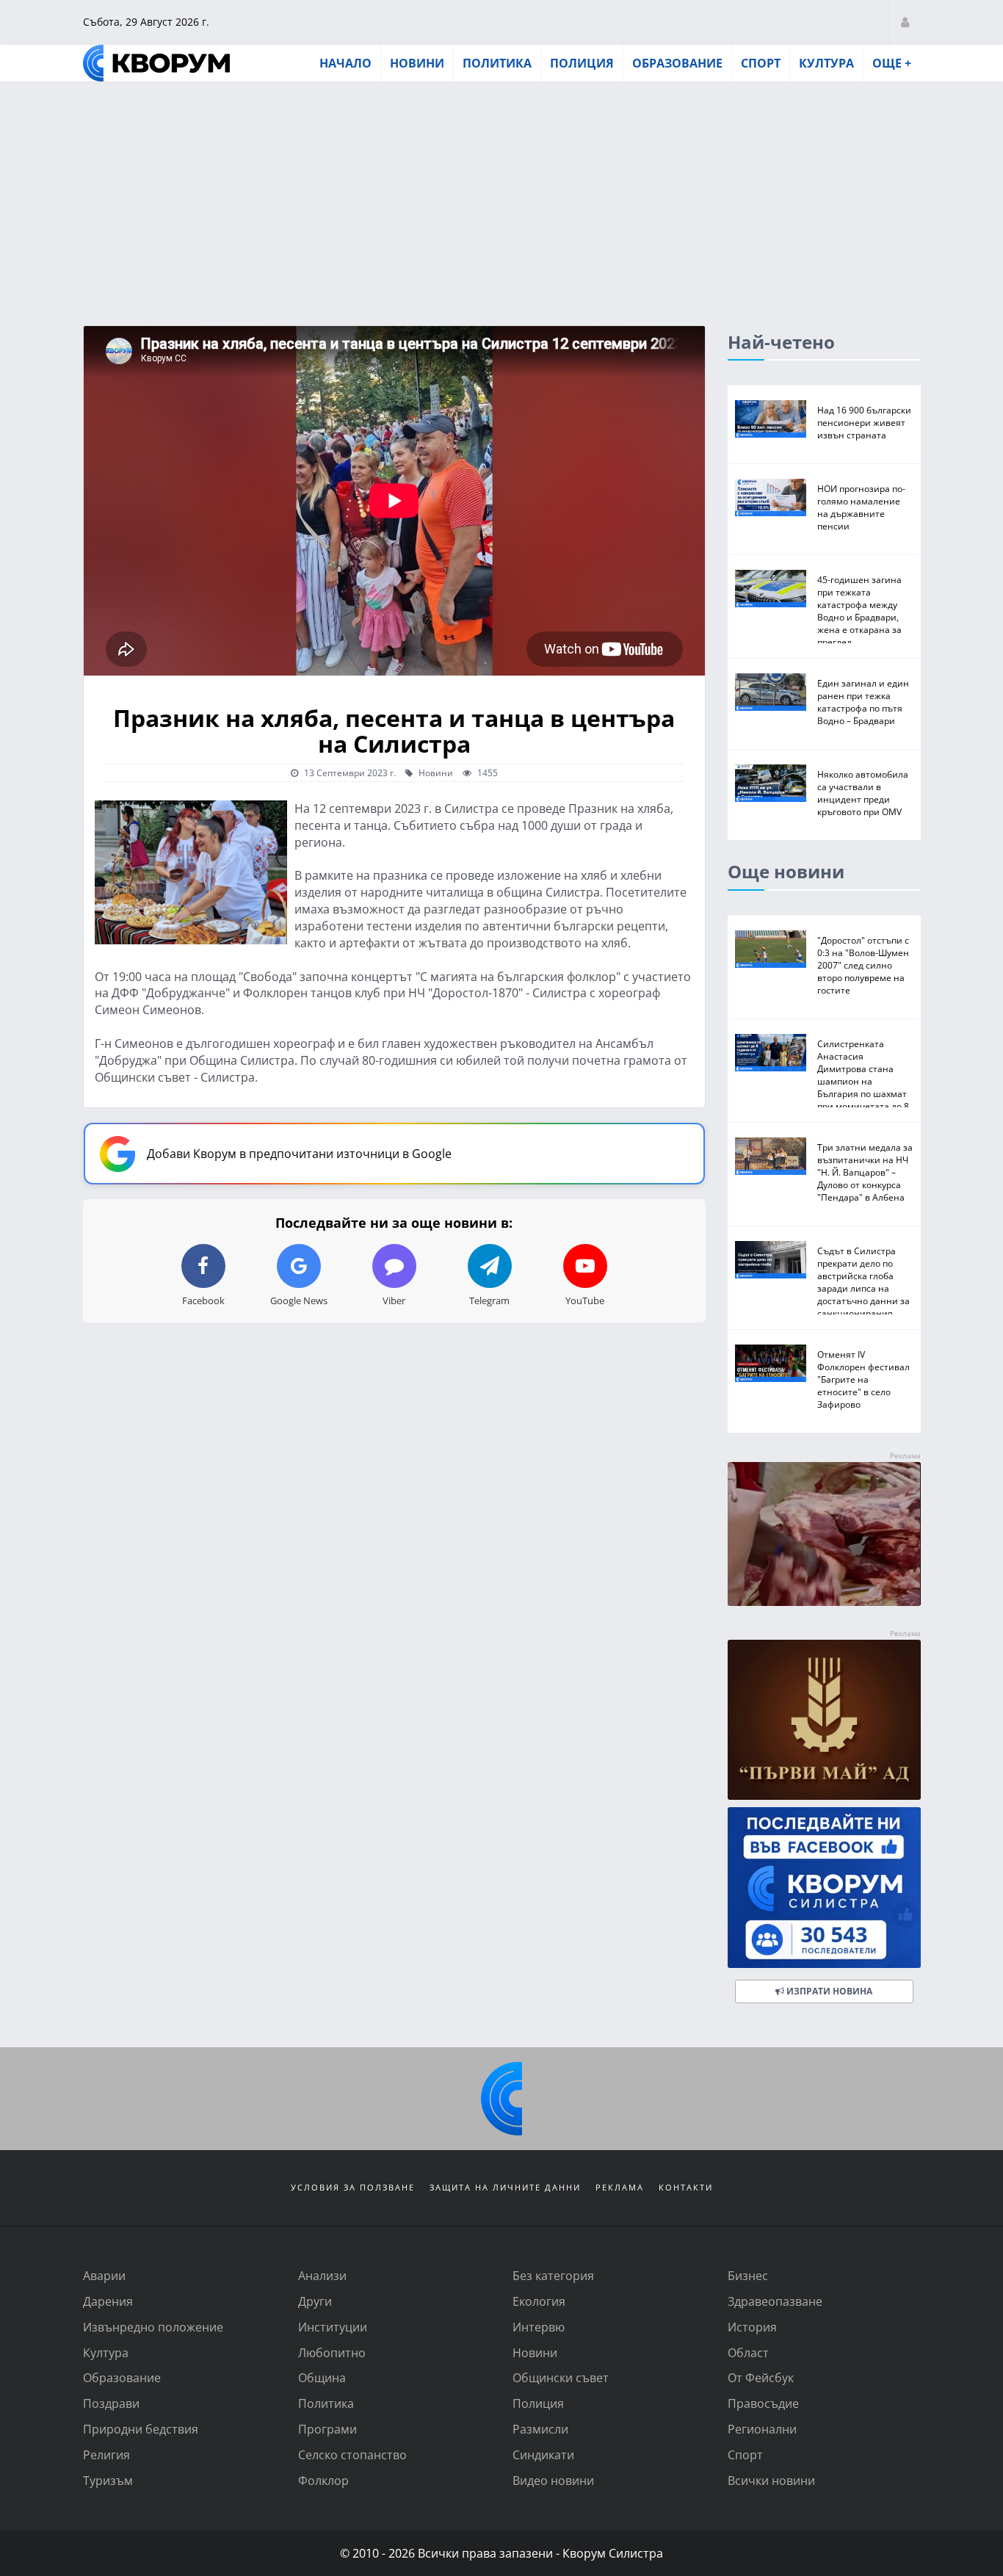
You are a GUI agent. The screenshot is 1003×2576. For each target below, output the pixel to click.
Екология (539, 2301)
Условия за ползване (353, 2187)
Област (748, 2352)
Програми (327, 2429)
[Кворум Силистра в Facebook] (824, 1888)
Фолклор (323, 2480)
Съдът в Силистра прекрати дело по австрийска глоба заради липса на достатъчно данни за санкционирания (863, 1282)
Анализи (322, 2275)
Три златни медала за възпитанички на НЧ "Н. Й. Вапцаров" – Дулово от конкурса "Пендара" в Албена (865, 1172)
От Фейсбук (761, 2377)
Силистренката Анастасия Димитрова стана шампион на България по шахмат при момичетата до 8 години (863, 1081)
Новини (417, 63)
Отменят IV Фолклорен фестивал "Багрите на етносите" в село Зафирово (863, 1379)
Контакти (686, 2187)
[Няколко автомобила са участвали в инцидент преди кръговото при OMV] (771, 783)
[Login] (905, 22)
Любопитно (332, 2352)
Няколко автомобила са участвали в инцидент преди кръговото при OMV (863, 793)
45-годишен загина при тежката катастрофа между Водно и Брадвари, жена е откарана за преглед (859, 611)
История (752, 2327)
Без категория (553, 2275)
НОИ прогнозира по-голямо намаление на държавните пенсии (861, 507)
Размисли (540, 2429)
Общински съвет (561, 2377)
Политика (497, 63)
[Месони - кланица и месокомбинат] (824, 1601)
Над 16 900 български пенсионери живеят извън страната (864, 422)
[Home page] (156, 63)
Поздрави (111, 2403)
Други (315, 2301)
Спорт (761, 63)
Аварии (104, 2275)
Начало (345, 63)
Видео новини (553, 2480)
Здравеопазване (775, 2301)
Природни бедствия (141, 2429)
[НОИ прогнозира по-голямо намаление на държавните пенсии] (771, 498)
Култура (826, 63)
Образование (677, 63)
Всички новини (771, 2480)
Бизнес (748, 2275)
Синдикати (543, 2454)
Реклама (620, 2187)
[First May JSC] (824, 1720)
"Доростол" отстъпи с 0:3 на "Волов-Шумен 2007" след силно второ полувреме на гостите (863, 965)
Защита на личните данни (505, 2187)
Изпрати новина (828, 1991)
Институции (333, 2327)
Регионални (762, 2429)
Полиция (582, 63)
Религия (106, 2454)
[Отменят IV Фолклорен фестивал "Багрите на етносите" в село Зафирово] (771, 1363)
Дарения (108, 2301)
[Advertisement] (501, 193)
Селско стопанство (352, 2454)
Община (322, 2377)
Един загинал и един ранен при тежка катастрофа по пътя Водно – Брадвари (863, 702)
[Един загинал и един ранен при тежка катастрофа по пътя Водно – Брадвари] (771, 692)
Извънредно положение (153, 2327)
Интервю (539, 2327)
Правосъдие (763, 2403)
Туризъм (108, 2480)
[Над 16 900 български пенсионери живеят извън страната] (771, 419)
